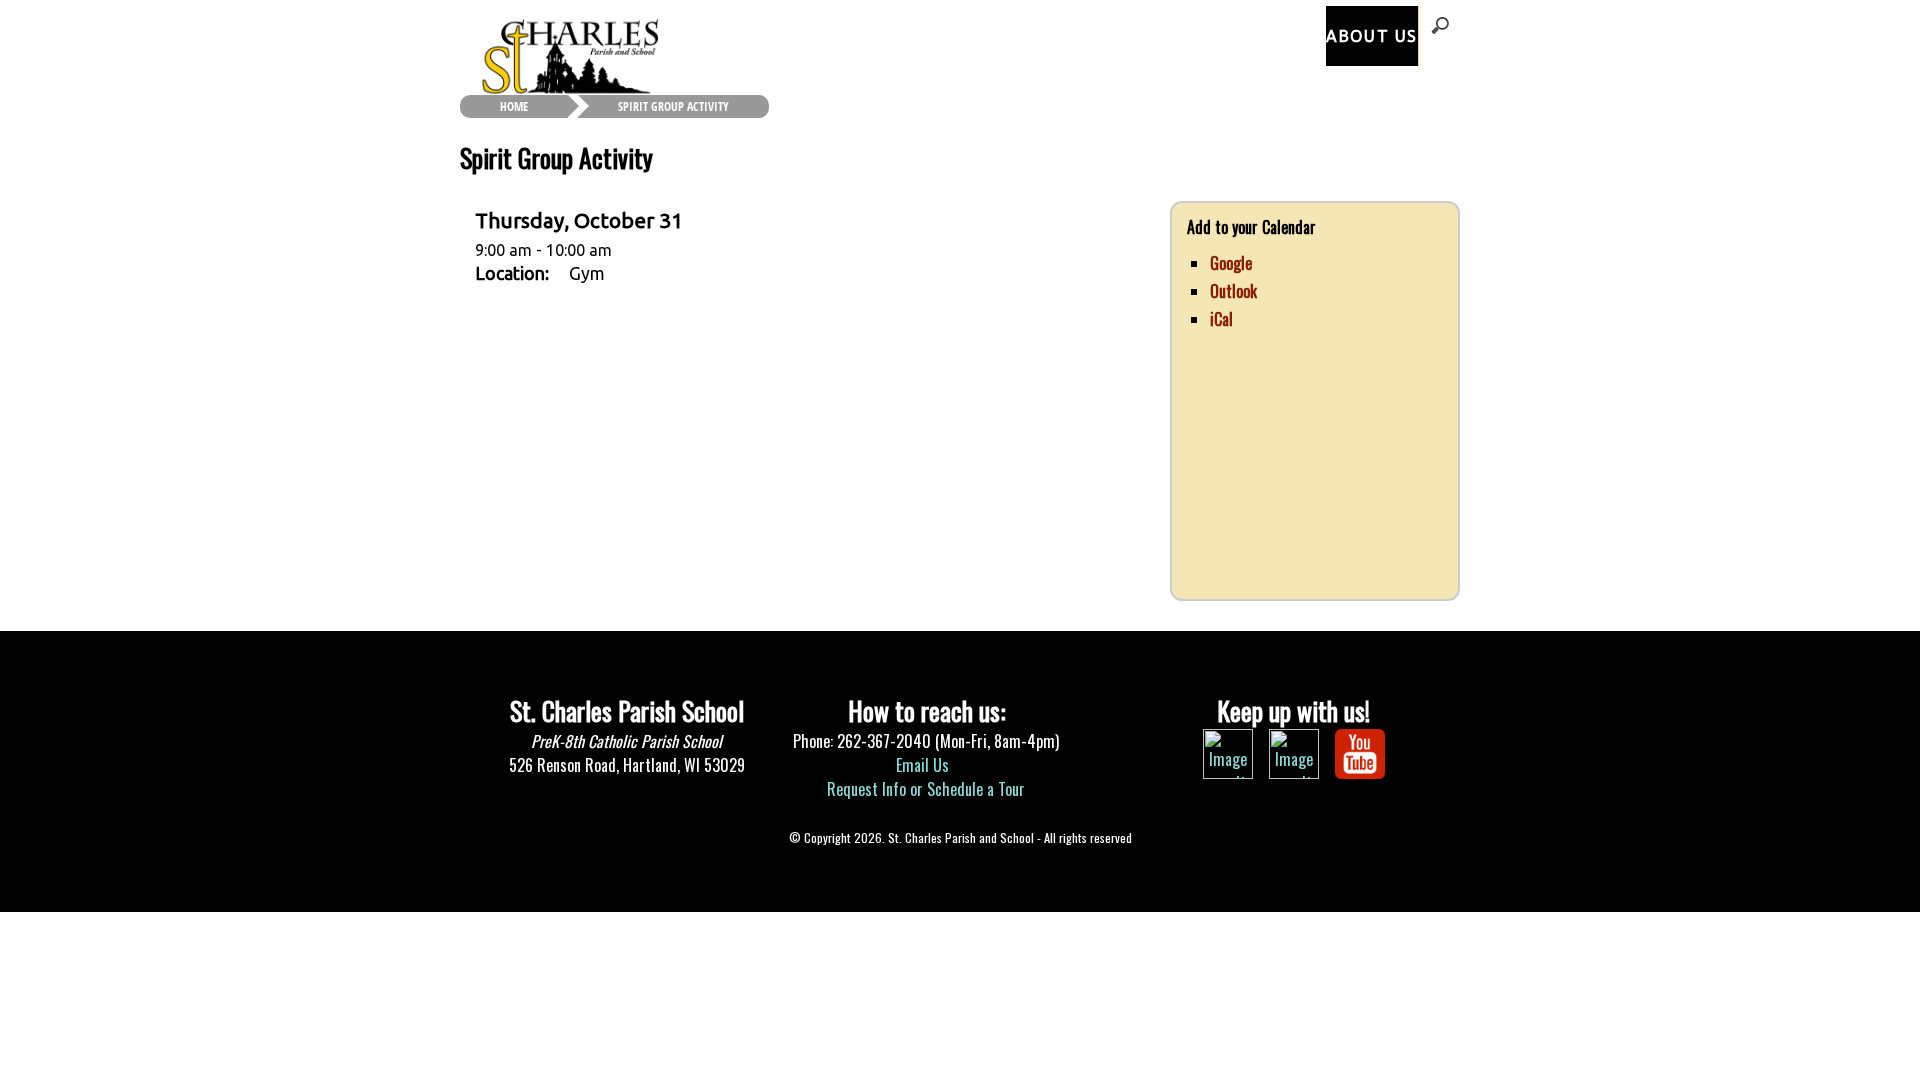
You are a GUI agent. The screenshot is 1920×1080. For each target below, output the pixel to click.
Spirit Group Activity (673, 106)
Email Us (924, 765)
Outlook (1233, 291)
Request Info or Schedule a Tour (926, 789)
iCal (1221, 319)
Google (1231, 263)
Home (514, 106)
